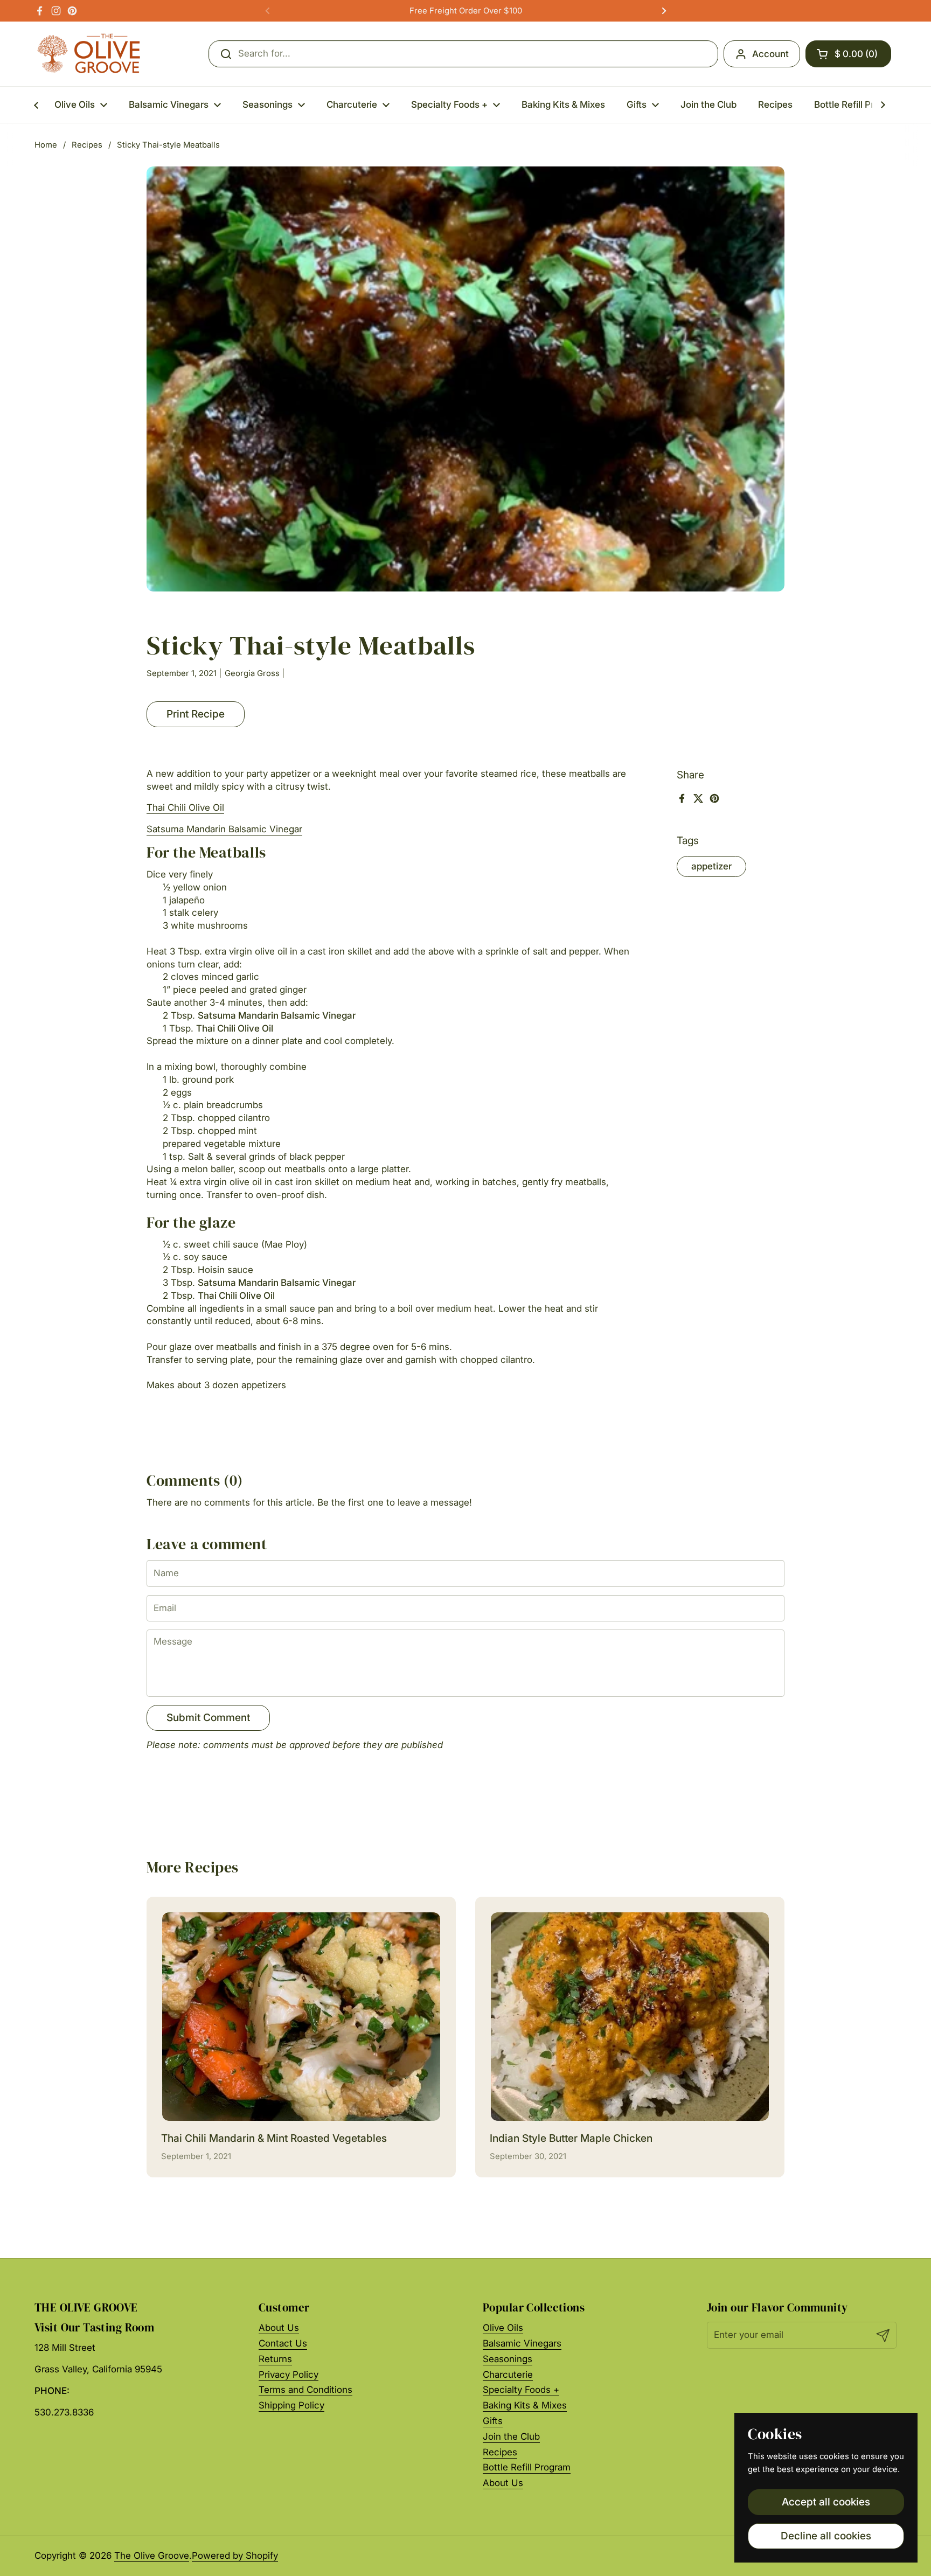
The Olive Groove (152, 2556)
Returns (275, 2359)
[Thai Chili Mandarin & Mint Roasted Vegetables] (301, 2017)
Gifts (493, 2421)
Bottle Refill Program (527, 2467)
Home (46, 145)
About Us (279, 2328)
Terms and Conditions (305, 2390)
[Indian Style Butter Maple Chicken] (630, 2017)
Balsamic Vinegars (522, 2343)
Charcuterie (508, 2375)
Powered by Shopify (235, 2556)
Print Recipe (196, 714)
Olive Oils (503, 2328)
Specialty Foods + (521, 2390)
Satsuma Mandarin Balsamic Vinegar (224, 829)
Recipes (87, 145)
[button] (848, 54)
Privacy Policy (289, 2375)
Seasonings (508, 2359)
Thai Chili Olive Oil (185, 807)
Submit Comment (208, 1717)
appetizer (711, 866)
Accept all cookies (826, 2502)
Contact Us (283, 2343)
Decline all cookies (826, 2536)
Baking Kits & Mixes (525, 2405)
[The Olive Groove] (89, 54)
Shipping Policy (291, 2405)
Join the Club (511, 2436)
